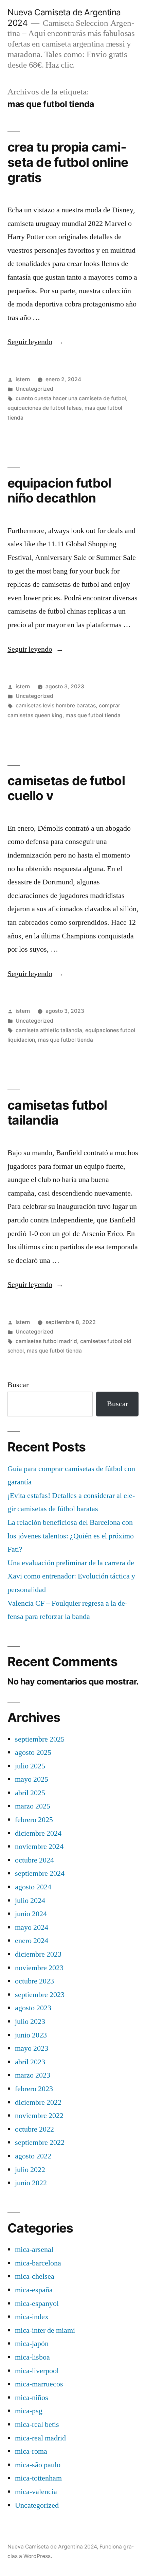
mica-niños (32, 2398)
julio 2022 (30, 2170)
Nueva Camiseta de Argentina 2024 (52, 2547)
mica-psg (29, 2411)
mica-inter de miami (45, 2330)
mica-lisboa (32, 2357)
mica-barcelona (38, 2263)
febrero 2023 (34, 2089)
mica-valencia (36, 2492)
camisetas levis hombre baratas (56, 705)
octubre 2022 (34, 2129)
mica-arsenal (34, 2249)
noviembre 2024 (39, 1847)
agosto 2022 (33, 2156)
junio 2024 (31, 1914)
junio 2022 (31, 2183)
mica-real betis (37, 2424)
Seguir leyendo (35, 342)
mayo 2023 (32, 2048)
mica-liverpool (37, 2371)
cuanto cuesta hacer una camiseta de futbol (71, 398)
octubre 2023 (34, 1981)
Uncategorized (34, 389)
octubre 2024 (34, 1860)
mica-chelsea (35, 2276)
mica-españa (34, 2290)
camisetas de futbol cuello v (66, 788)
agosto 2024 (33, 1887)
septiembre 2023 (40, 1995)
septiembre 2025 (40, 1739)
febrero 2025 (34, 1820)
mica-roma (31, 2451)
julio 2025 (30, 1766)
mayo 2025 (32, 1779)
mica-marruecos (39, 2384)
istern (23, 379)
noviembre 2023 (39, 1968)
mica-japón (32, 2344)
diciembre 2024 (38, 1833)
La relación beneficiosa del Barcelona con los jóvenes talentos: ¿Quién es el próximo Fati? (71, 1536)
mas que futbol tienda (93, 715)
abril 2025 (30, 1793)
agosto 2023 (33, 2008)
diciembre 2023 (38, 1954)
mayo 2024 (32, 1927)
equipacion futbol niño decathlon (59, 491)
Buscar (18, 1385)
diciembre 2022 (38, 2102)
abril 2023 (30, 2062)
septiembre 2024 (40, 1873)
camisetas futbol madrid (46, 1341)
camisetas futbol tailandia (57, 1113)
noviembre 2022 (39, 2116)
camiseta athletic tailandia (49, 1030)
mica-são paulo (38, 2465)
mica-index (32, 2317)
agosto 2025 (33, 1752)
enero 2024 (32, 1941)
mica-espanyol (37, 2304)
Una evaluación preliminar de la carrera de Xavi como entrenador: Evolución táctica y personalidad (71, 1576)
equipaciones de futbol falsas (44, 408)
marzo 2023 (33, 2075)
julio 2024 (30, 1901)
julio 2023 (30, 2022)
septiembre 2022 (40, 2142)
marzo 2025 (33, 1806)
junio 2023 (31, 2035)
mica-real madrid (40, 2438)
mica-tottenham (38, 2478)
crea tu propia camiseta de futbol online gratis (68, 162)
